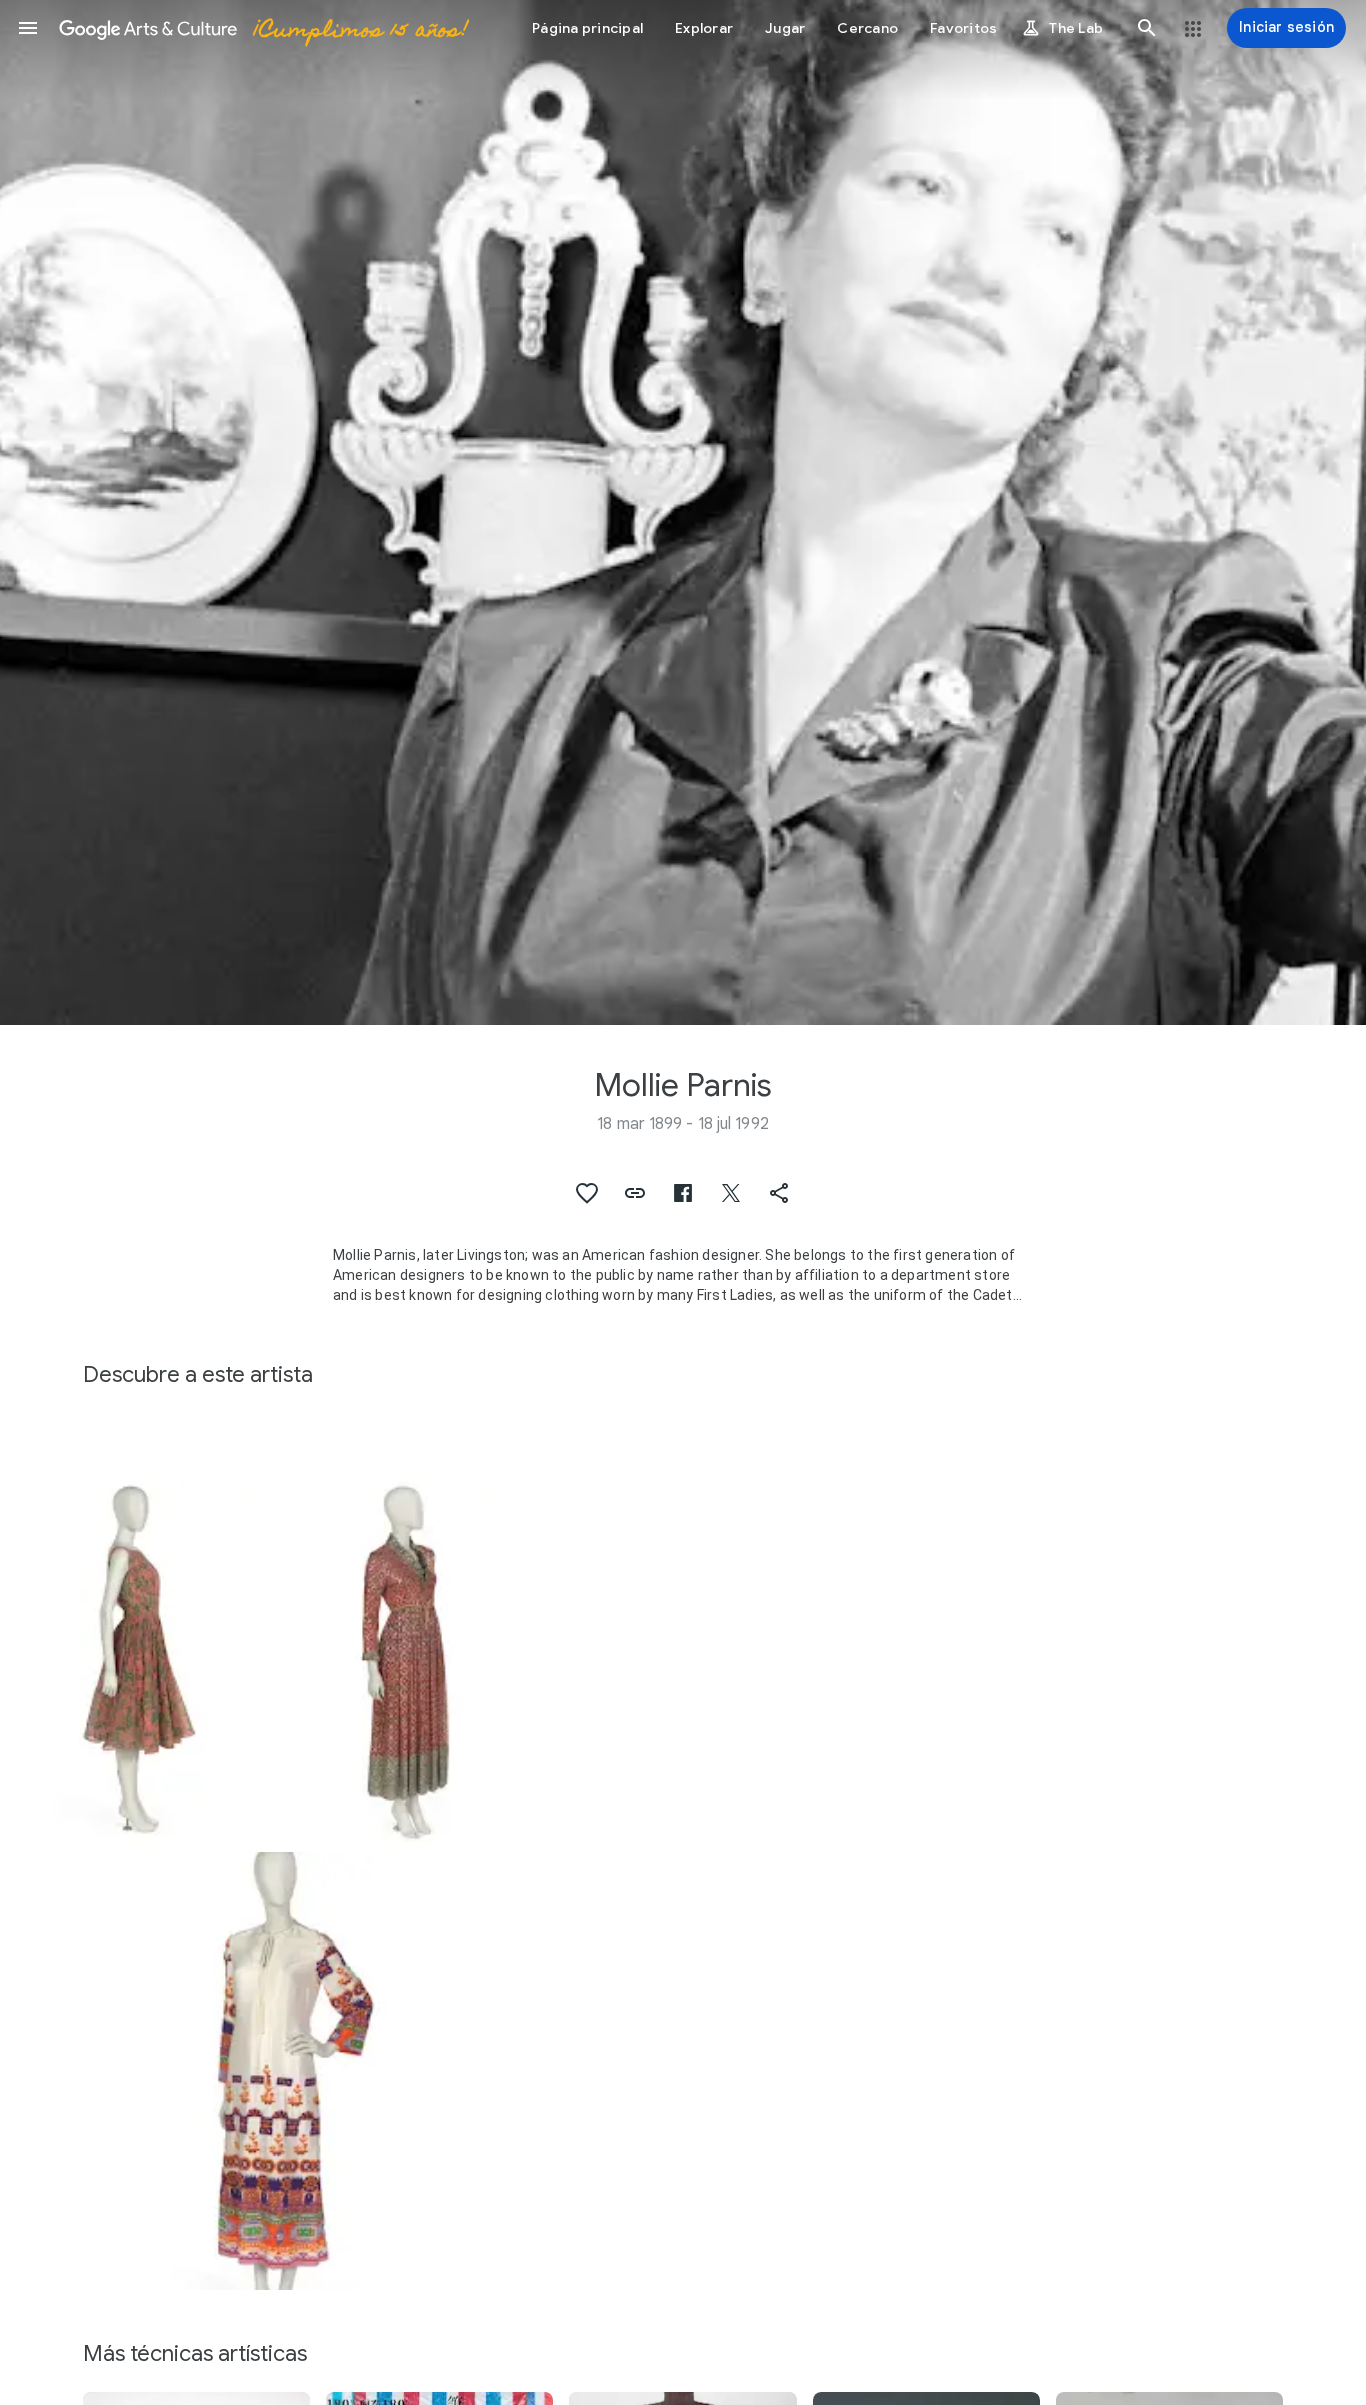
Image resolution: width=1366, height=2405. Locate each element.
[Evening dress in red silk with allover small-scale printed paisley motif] (402, 1662)
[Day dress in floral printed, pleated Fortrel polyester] (129, 1662)
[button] (28, 28)
